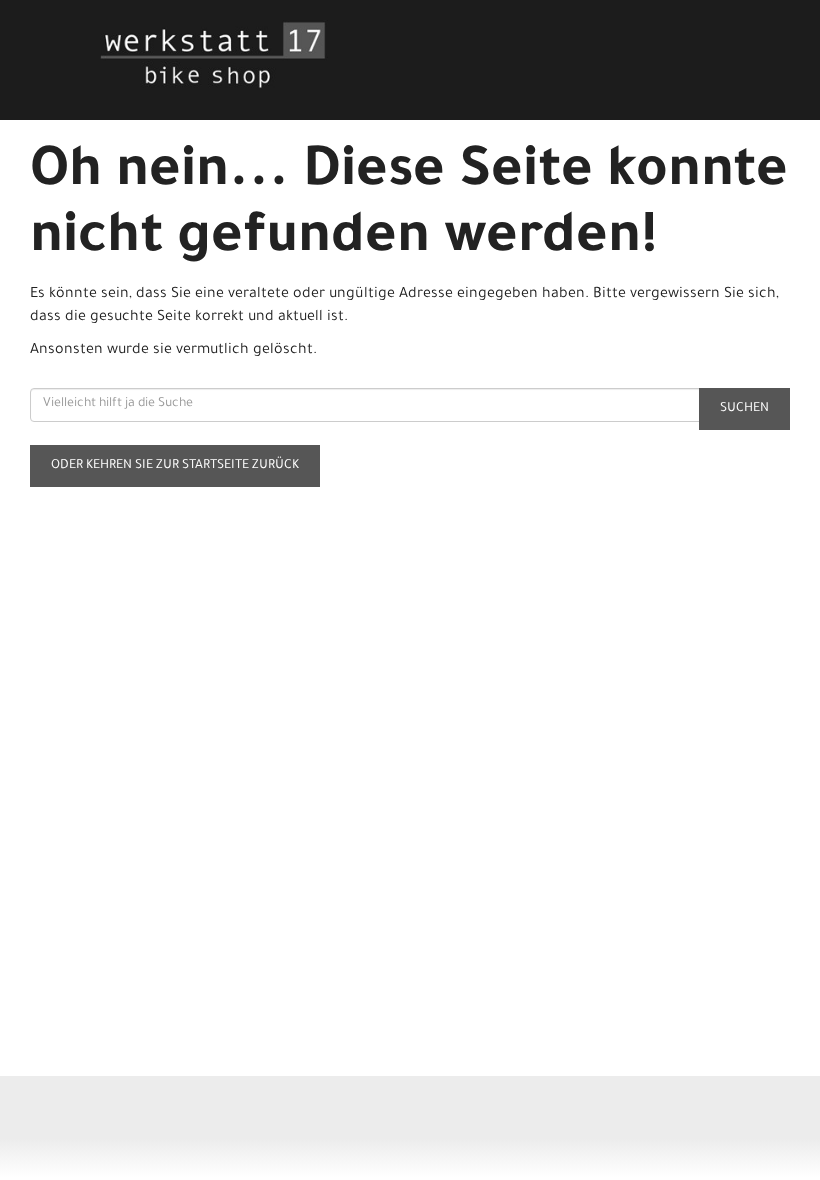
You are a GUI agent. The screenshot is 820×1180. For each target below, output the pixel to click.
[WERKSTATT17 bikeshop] (255, 55)
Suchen (744, 409)
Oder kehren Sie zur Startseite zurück (175, 466)
